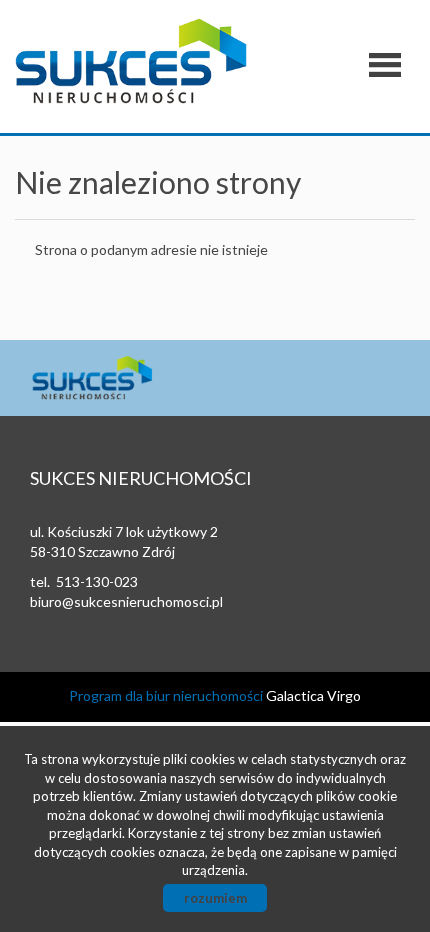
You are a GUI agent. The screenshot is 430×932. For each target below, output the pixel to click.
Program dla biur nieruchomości (167, 695)
